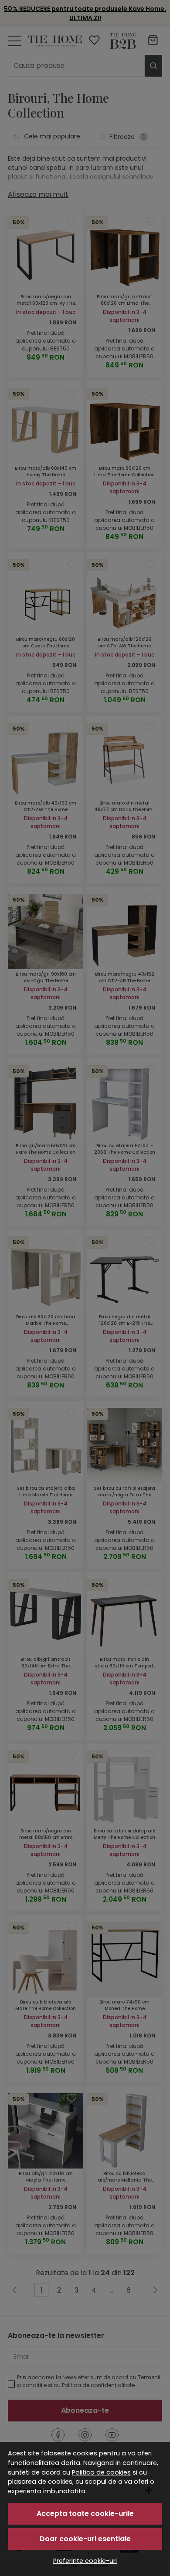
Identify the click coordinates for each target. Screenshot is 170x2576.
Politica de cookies (101, 2472)
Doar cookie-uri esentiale (85, 2539)
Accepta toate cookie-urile (85, 2514)
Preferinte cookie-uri (85, 2561)
